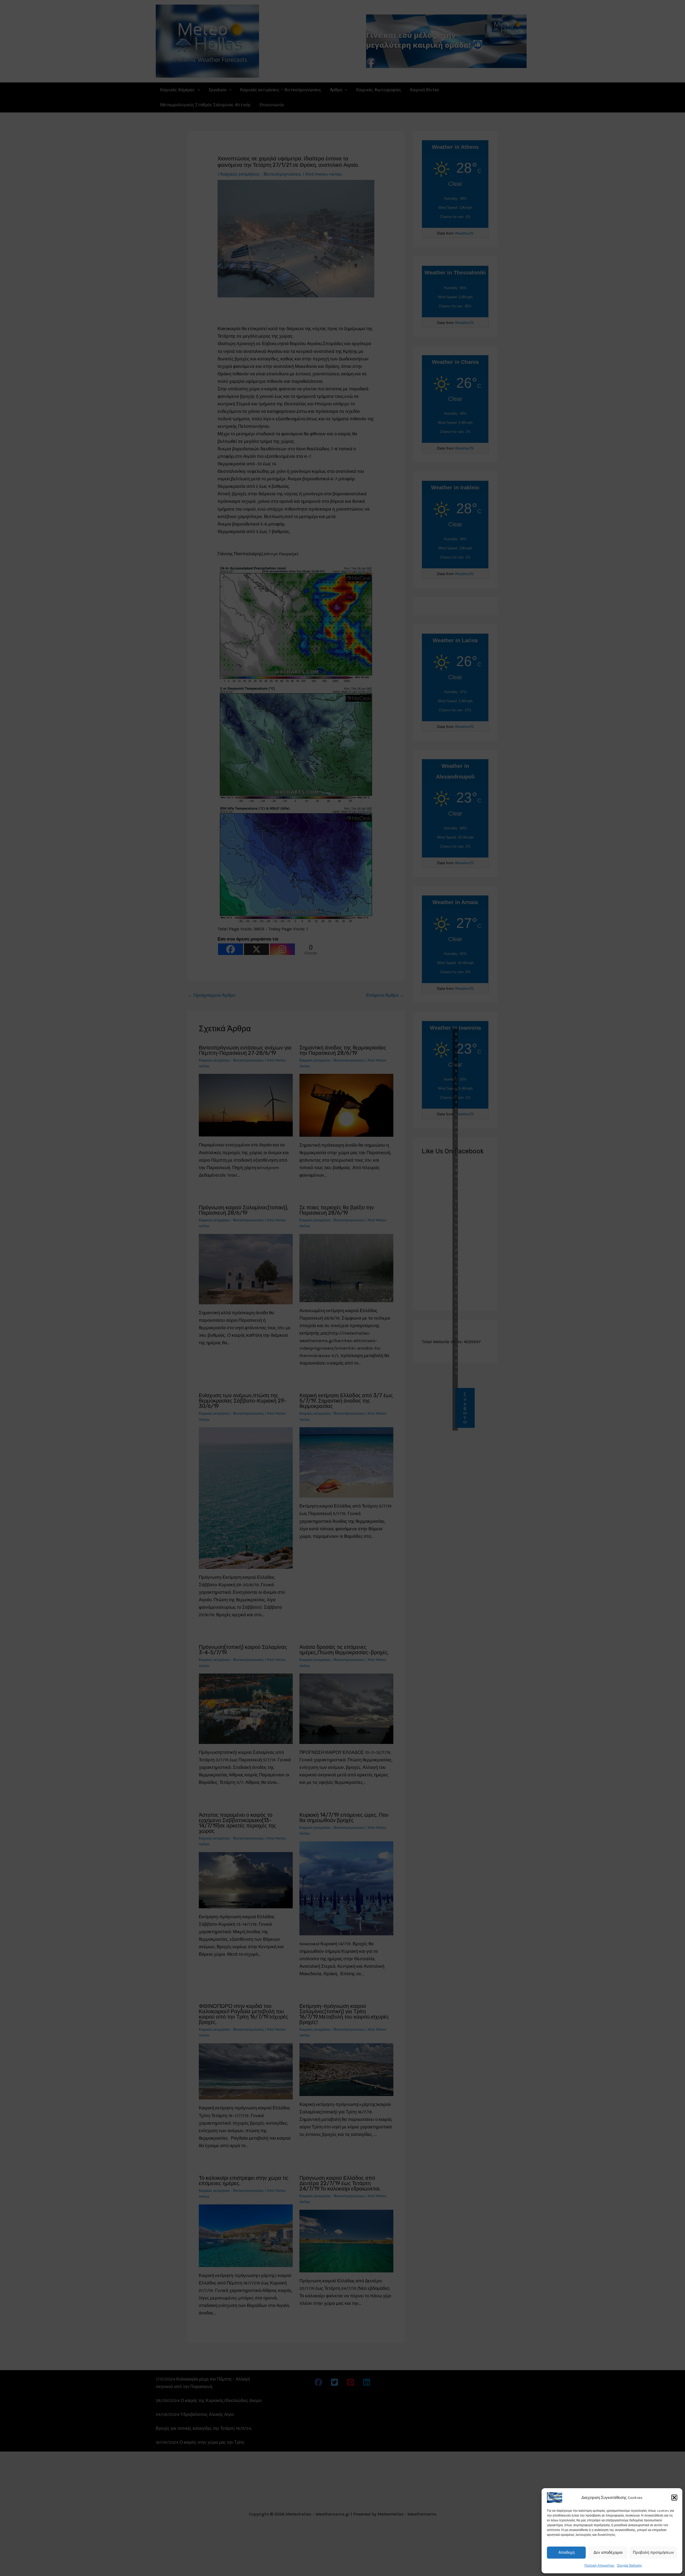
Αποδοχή (566, 2552)
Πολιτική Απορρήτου (599, 2566)
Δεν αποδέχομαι (608, 2552)
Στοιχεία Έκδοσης (630, 2566)
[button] (674, 2498)
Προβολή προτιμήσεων (653, 2552)
